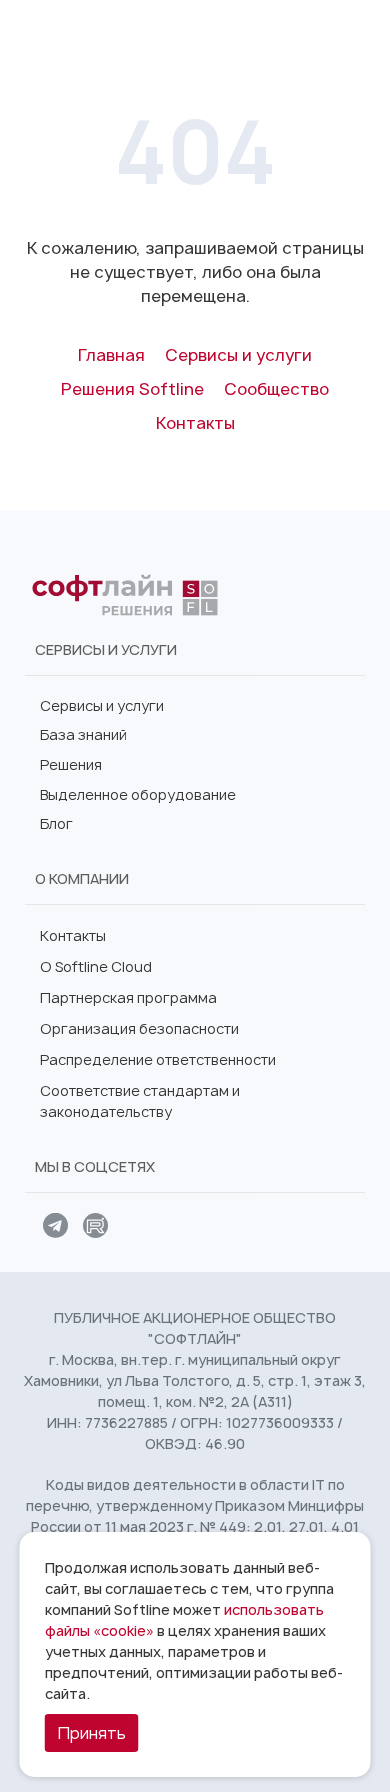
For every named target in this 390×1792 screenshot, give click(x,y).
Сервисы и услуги (102, 705)
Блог (56, 823)
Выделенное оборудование (138, 794)
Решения (71, 764)
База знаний (83, 734)
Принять (92, 1733)
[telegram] (55, 1228)
